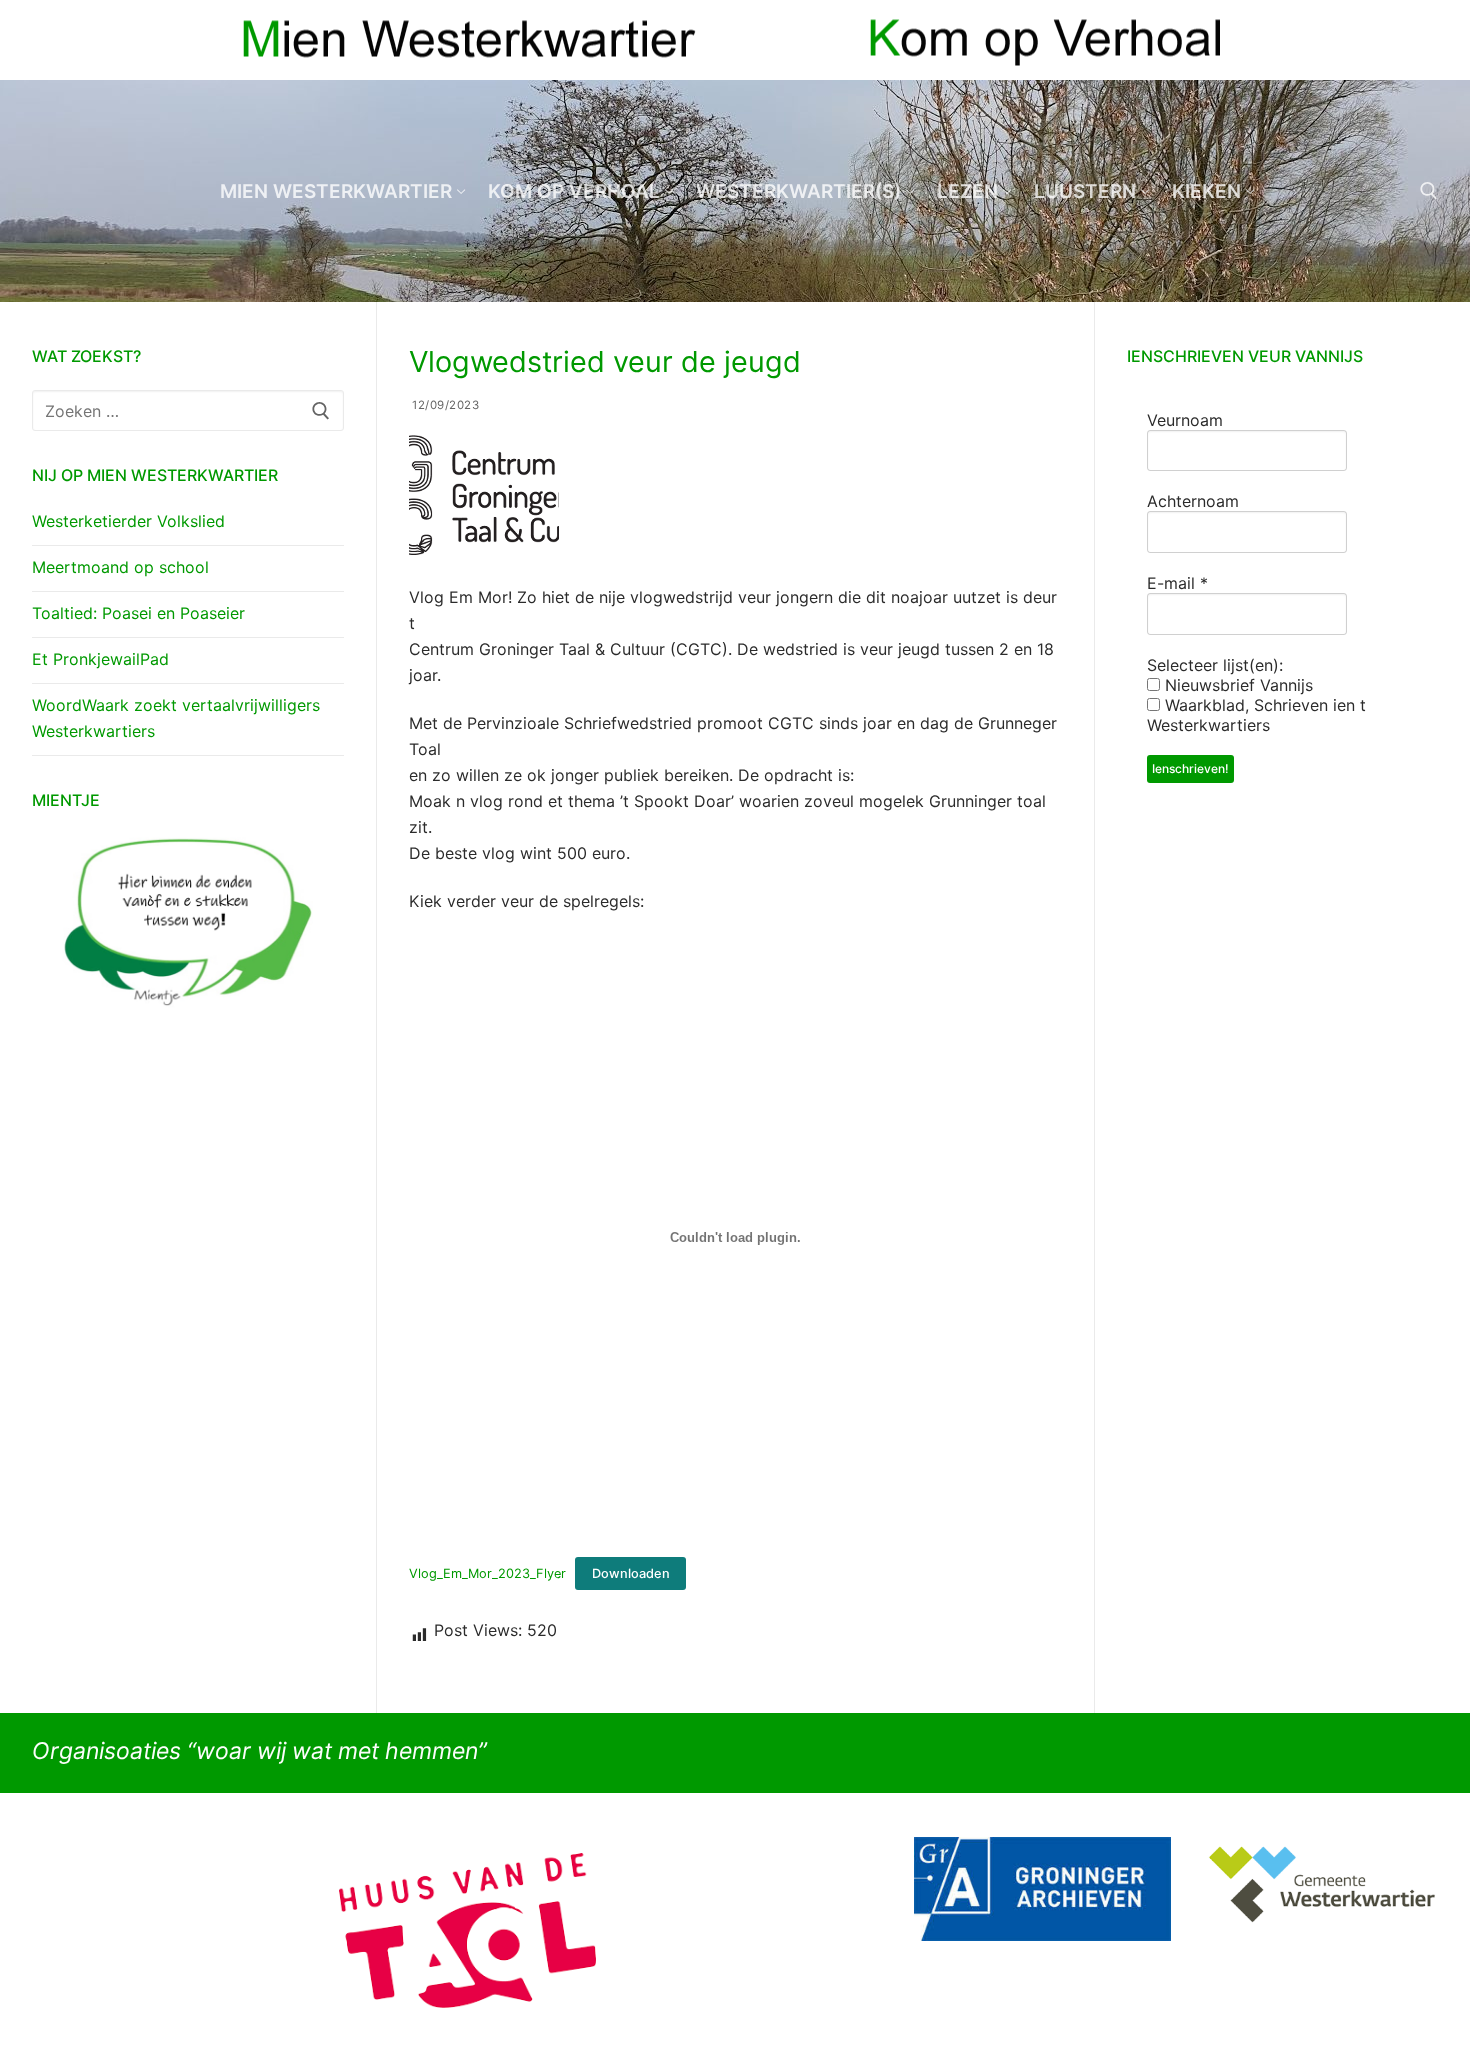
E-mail (1177, 583)
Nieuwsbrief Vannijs (1236, 685)
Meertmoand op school (120, 567)
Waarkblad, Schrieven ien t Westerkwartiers (1256, 715)
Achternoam (1193, 501)
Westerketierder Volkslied (128, 521)
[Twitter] (1422, 40)
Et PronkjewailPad (100, 659)
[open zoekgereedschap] (1429, 191)
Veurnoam (1185, 420)
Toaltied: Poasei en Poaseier (138, 613)
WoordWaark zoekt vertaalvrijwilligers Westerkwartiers (176, 718)
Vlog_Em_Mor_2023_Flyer (487, 1573)
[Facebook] (1386, 40)
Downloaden (631, 1573)
